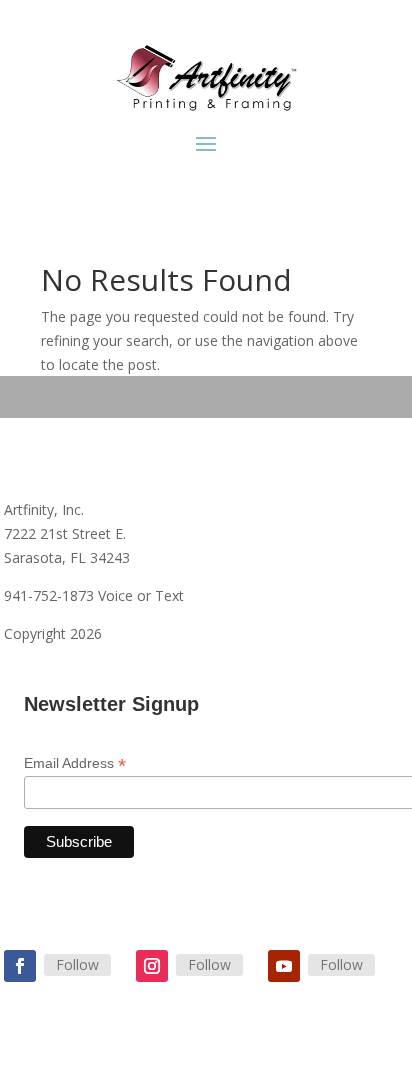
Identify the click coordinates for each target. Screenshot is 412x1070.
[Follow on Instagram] (152, 966)
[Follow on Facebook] (20, 966)
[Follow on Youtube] (284, 966)
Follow (77, 964)
